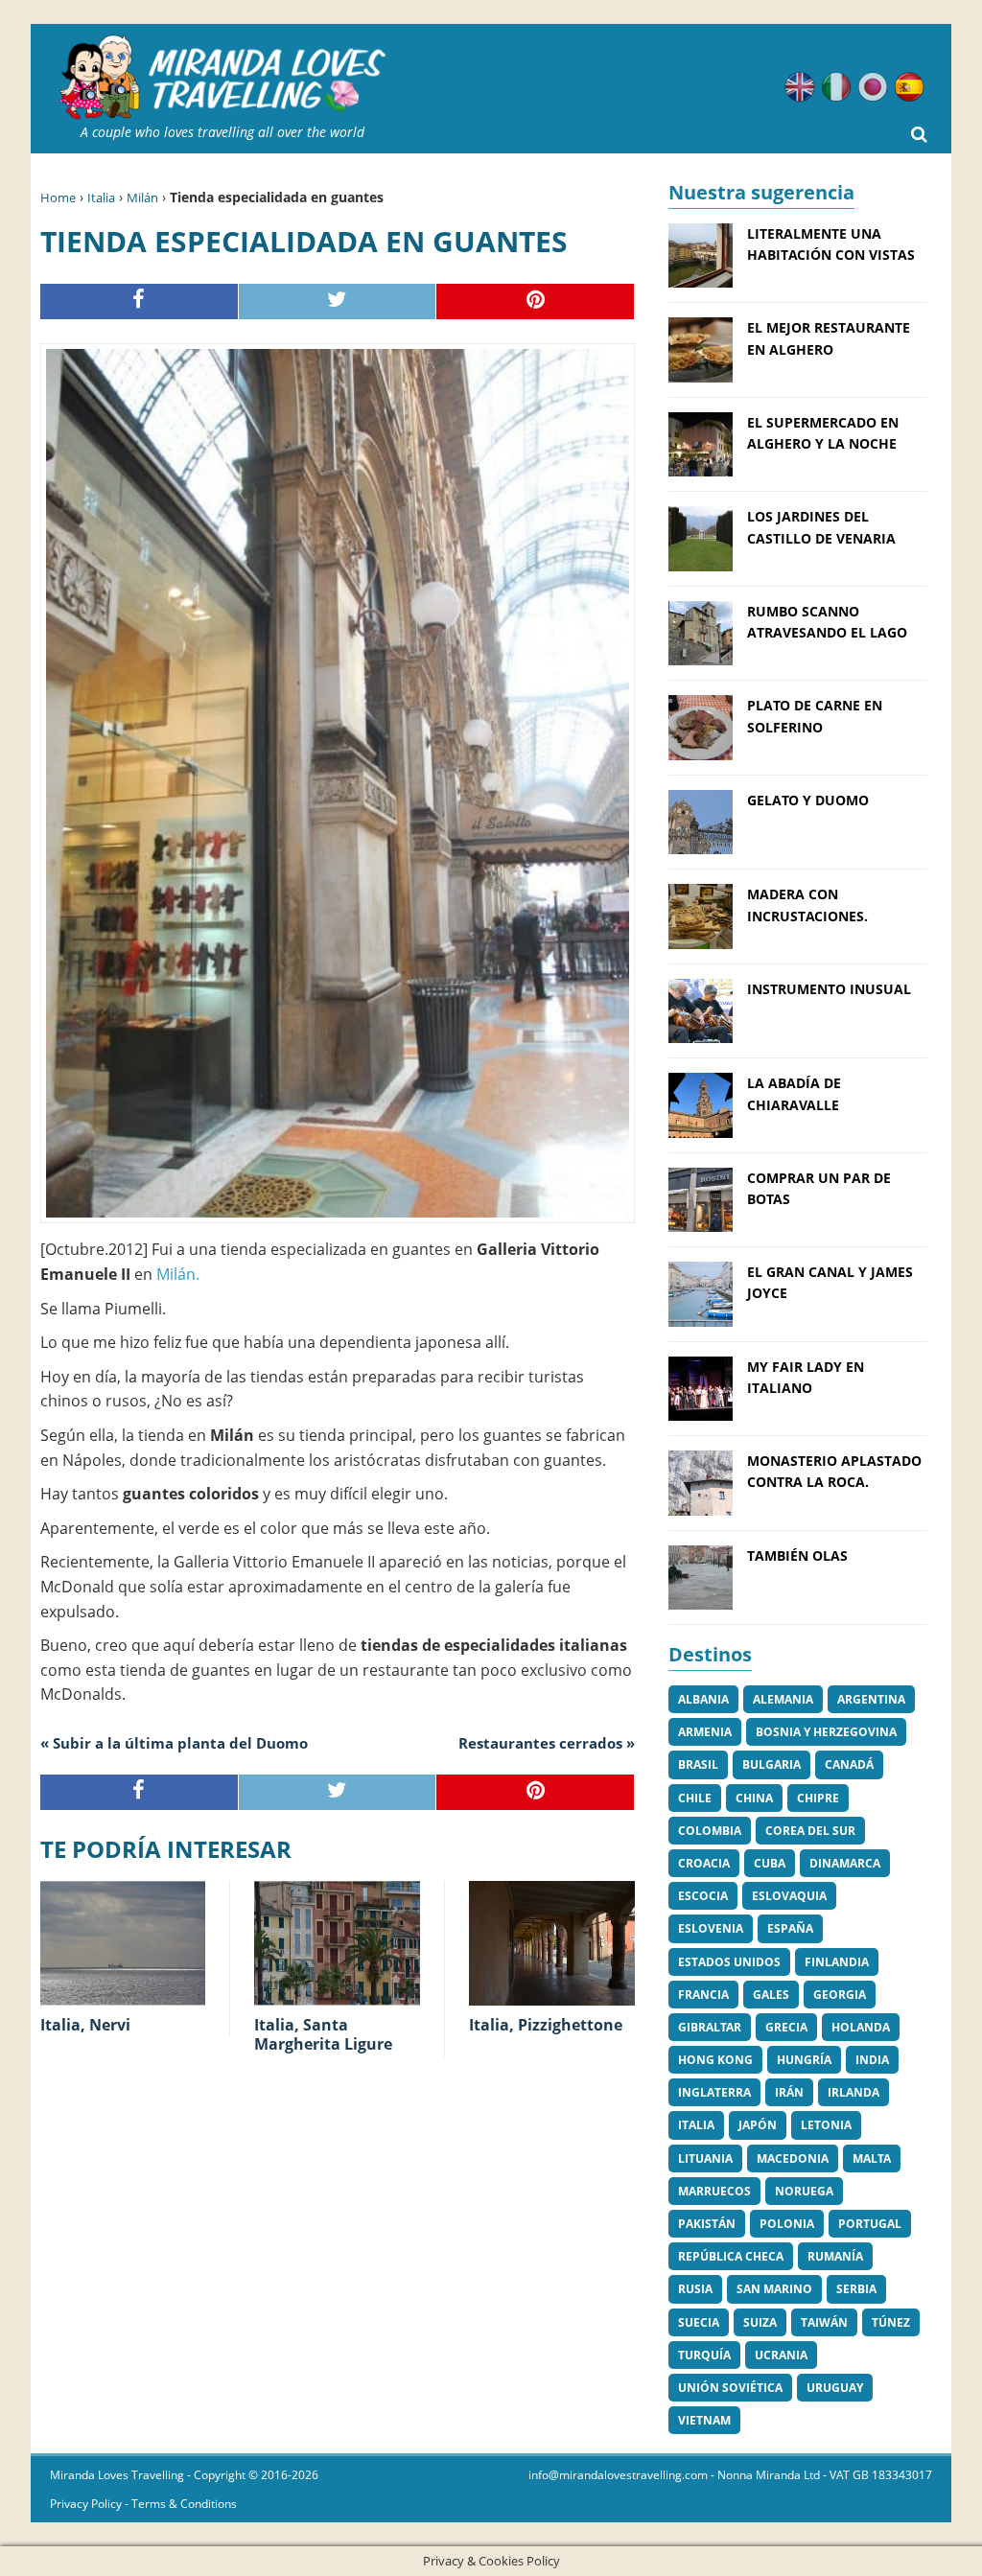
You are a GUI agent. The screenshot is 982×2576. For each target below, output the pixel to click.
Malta (872, 2158)
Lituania (705, 2158)
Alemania (783, 1699)
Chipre (818, 1798)
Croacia (704, 1863)
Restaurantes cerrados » (547, 1743)
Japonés (873, 87)
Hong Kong (715, 2060)
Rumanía (835, 2256)
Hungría (804, 2060)
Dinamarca (845, 1863)
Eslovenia (711, 1928)
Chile (695, 1798)
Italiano (836, 87)
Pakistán (707, 2224)
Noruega (804, 2191)
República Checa (731, 2256)
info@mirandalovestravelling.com (618, 2475)
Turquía (704, 2355)
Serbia (856, 2289)
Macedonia (793, 2158)
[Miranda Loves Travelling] (222, 78)
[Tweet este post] (338, 302)
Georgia (840, 1995)
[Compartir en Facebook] (140, 302)
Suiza (760, 2322)
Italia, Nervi (85, 2025)
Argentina (871, 1699)
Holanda (861, 2027)
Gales (771, 1995)
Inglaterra (714, 2092)
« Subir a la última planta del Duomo (174, 1743)
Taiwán (824, 2322)
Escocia (703, 1896)
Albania (703, 1699)
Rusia (695, 2289)
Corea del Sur (810, 1831)
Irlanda (853, 2092)
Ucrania (781, 2355)
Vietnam (704, 2420)
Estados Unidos (729, 1962)
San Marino (774, 2289)
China (754, 1798)
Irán (789, 2092)
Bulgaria (772, 1764)
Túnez (891, 2322)
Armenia (705, 1732)
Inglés (800, 87)
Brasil (698, 1764)
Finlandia (837, 1962)
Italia (101, 197)
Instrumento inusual (829, 989)
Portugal (870, 2224)
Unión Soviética (730, 2388)
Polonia (787, 2224)
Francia (703, 1995)
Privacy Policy (86, 2504)
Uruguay (835, 2388)
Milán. (178, 1274)
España (790, 1928)
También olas (797, 1555)
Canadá (849, 1764)
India (872, 2060)
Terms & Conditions (184, 2504)
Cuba (770, 1863)
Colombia (710, 1831)
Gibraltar (710, 2027)
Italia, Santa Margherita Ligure (323, 2035)
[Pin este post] (536, 302)
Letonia (826, 2125)
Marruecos (714, 2191)
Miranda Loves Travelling (117, 2475)
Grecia (786, 2027)
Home (58, 197)
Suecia (699, 2322)
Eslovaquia (789, 1896)
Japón (758, 2125)
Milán (142, 197)
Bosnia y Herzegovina (826, 1732)
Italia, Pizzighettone (546, 2025)
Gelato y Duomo (808, 800)
